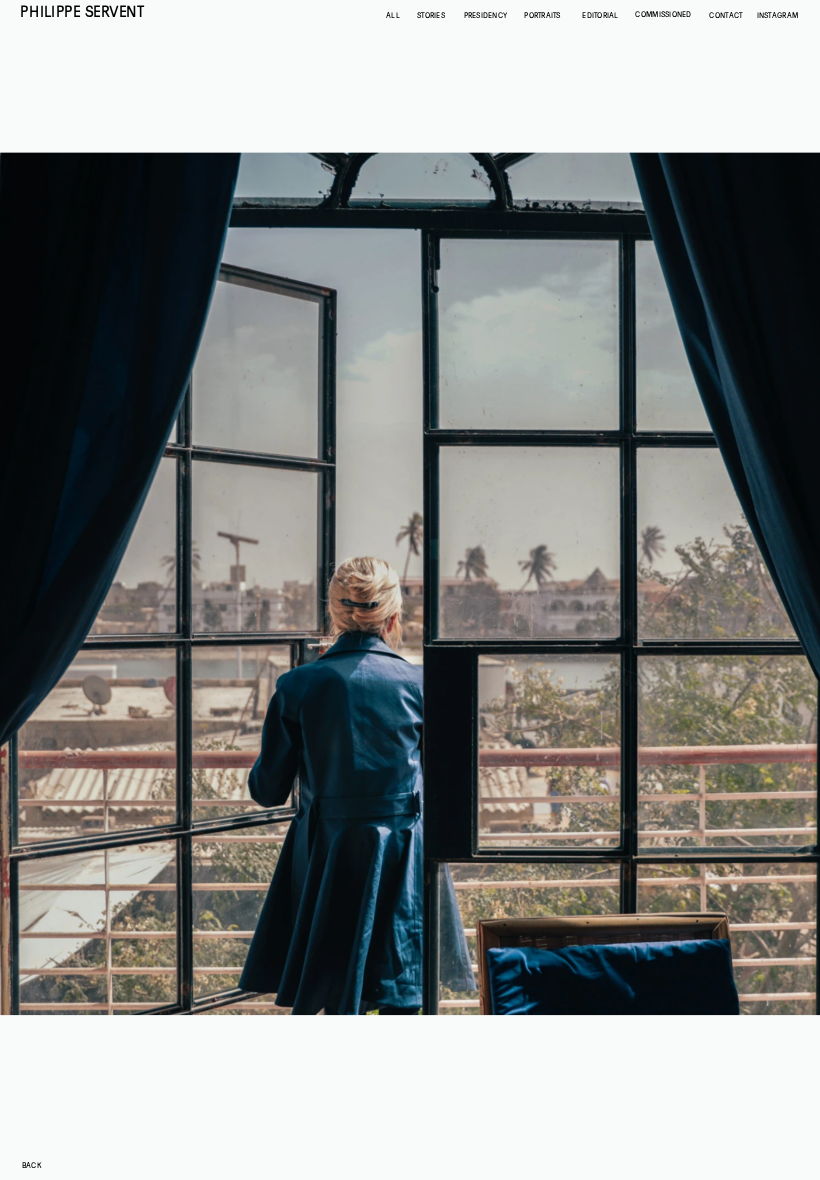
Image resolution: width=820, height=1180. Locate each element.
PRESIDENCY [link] (485, 14)
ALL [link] (393, 14)
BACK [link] (30, 1165)
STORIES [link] (431, 14)
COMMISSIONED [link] (663, 14)
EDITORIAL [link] (600, 14)
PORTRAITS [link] (543, 14)
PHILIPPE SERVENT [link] (82, 11)
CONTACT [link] (725, 14)
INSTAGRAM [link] (778, 14)
